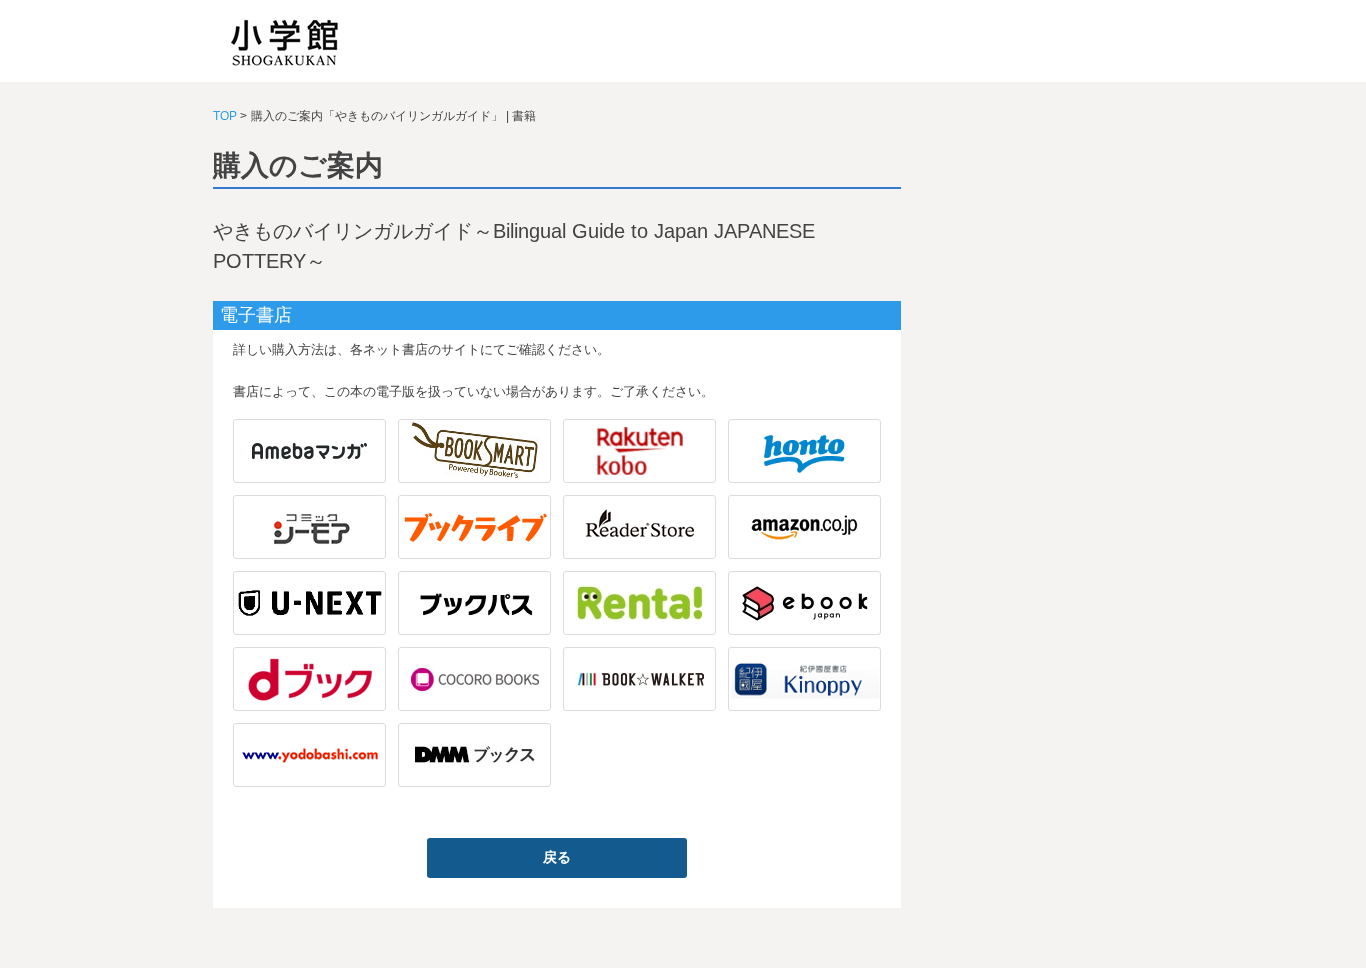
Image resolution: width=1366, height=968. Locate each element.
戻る (557, 857)
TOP (225, 116)
